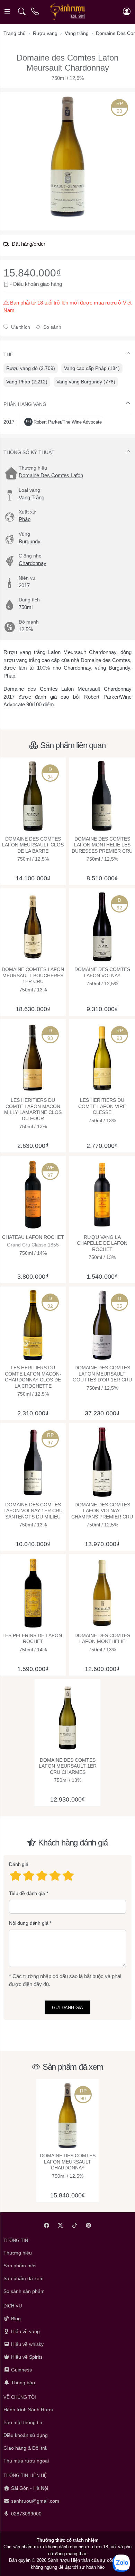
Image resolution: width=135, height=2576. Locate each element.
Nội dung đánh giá (29, 1923)
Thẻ (8, 354)
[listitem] (67, 156)
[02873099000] (35, 12)
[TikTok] (75, 2225)
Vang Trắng (31, 497)
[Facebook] (47, 2225)
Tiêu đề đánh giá (27, 1893)
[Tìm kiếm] (22, 12)
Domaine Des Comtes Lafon (51, 475)
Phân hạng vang (25, 404)
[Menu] (8, 12)
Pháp (25, 519)
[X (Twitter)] (61, 2225)
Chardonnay (33, 563)
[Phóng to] (67, 156)
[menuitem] (31, 368)
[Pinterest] (89, 2225)
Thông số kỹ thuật (29, 452)
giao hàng (51, 284)
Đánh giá (19, 1864)
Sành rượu (59, 2560)
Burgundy (30, 541)
